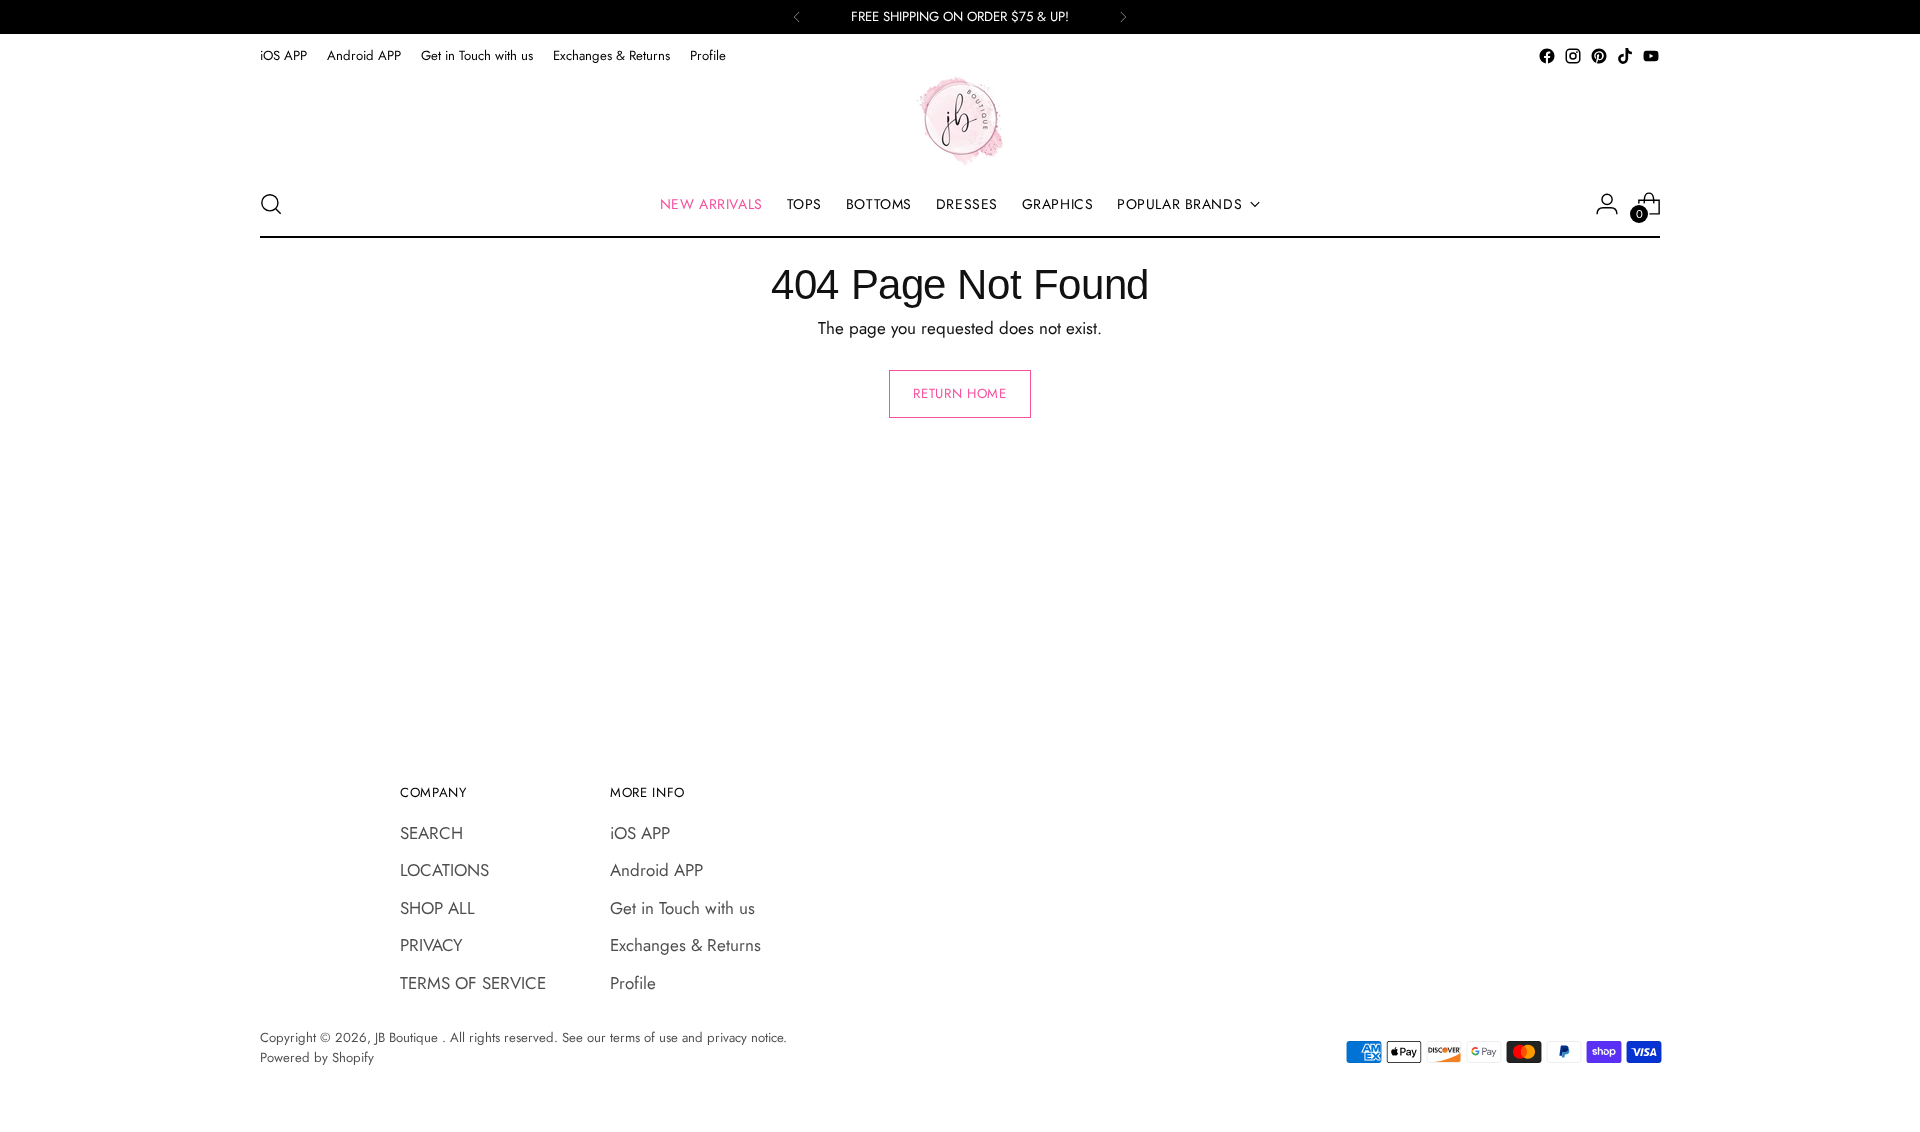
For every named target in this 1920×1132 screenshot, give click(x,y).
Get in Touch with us (682, 908)
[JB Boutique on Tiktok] (1625, 56)
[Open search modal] (271, 204)
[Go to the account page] (1607, 204)
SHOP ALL (437, 908)
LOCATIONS (444, 870)
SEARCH (431, 833)
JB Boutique (408, 1037)
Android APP (656, 870)
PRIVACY (431, 945)
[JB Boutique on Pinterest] (1599, 56)
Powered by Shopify (317, 1057)
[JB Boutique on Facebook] (1547, 56)
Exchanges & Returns (685, 945)
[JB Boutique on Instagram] (1573, 56)
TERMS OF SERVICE (473, 983)
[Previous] (797, 17)
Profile (633, 983)
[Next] (1123, 17)
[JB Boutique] (960, 120)
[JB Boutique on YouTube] (1651, 56)
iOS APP (640, 833)
